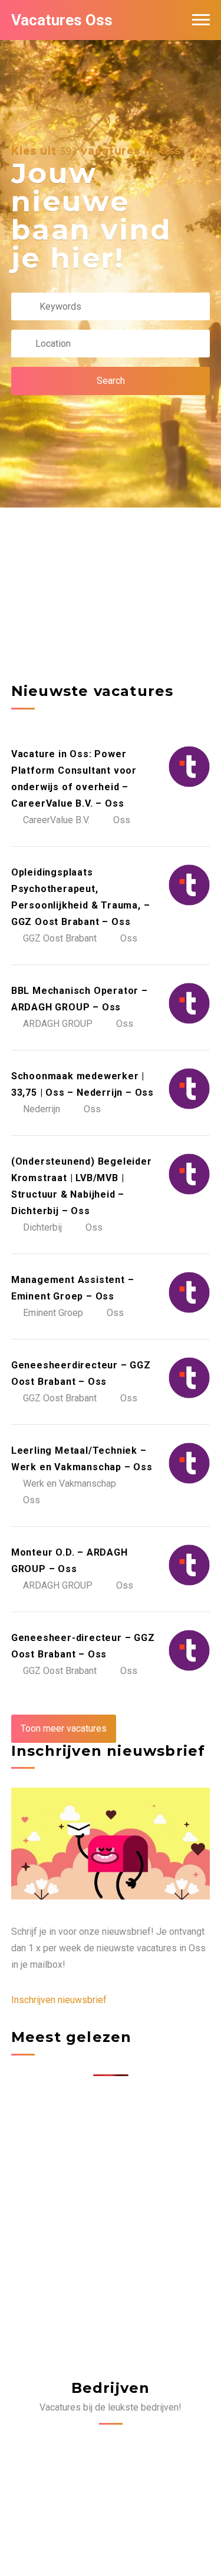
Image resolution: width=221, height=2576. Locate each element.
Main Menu (201, 20)
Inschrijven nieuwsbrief (59, 2000)
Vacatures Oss (62, 20)
